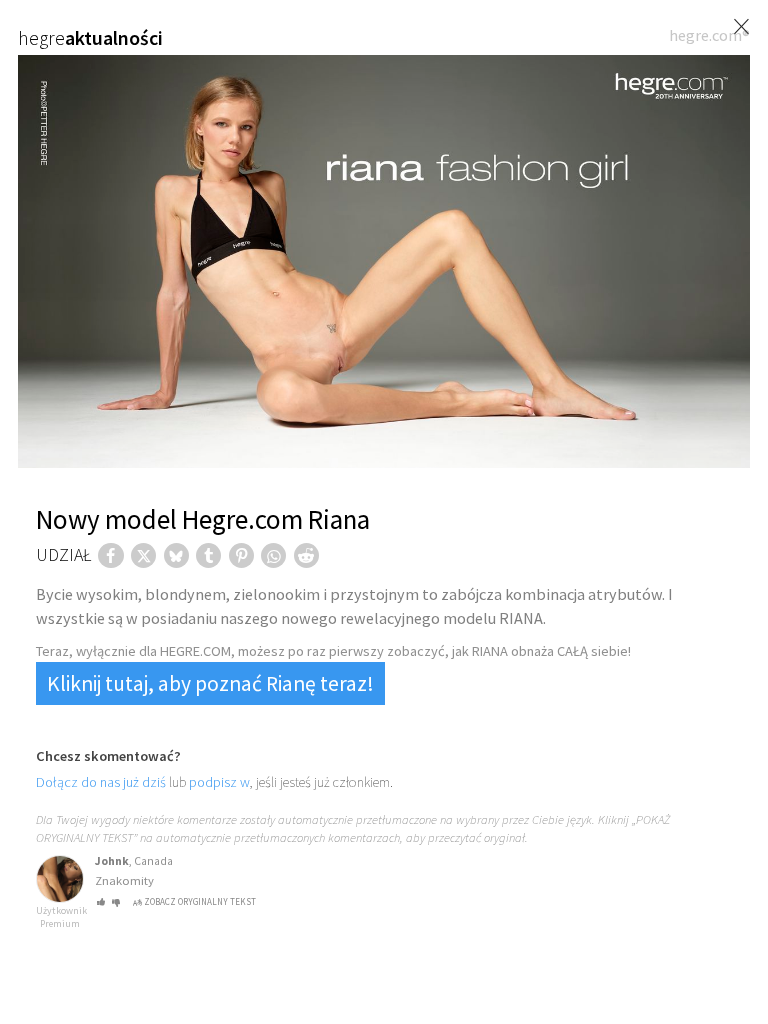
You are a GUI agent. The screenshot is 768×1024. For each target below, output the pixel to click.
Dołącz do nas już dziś (101, 782)
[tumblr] (208, 555)
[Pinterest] (241, 555)
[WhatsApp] (273, 555)
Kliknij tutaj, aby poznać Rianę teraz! (210, 683)
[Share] (110, 555)
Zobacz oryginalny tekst (200, 901)
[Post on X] (143, 555)
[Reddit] (306, 555)
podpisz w (219, 782)
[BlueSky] (176, 555)
